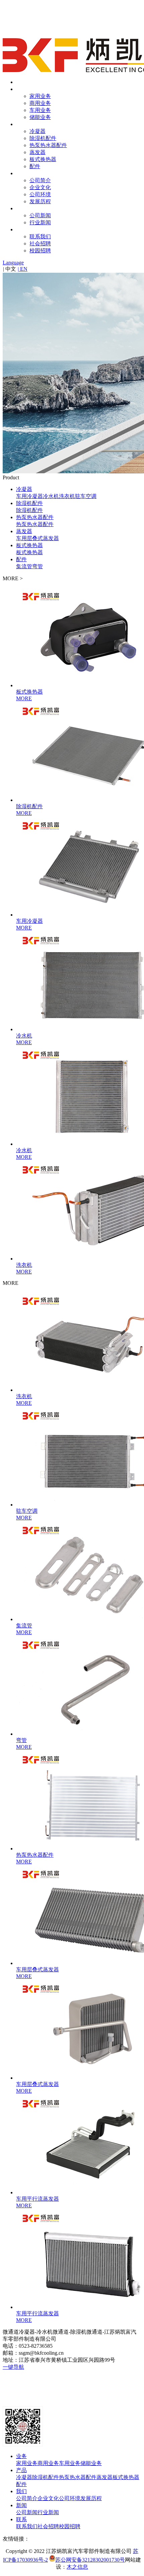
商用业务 (40, 103)
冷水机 (51, 496)
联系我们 (40, 236)
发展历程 (40, 201)
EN (22, 269)
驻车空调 (86, 496)
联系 (21, 229)
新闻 (21, 208)
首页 (21, 82)
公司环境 (40, 194)
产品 (21, 124)
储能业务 (40, 117)
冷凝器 (38, 131)
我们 (21, 173)
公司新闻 (40, 215)
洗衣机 (67, 496)
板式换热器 (43, 159)
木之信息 (77, 2567)
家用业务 (40, 96)
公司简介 (40, 180)
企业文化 (40, 187)
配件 (35, 166)
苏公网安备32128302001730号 (90, 2560)
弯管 (38, 566)
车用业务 (40, 110)
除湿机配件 (43, 138)
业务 (21, 89)
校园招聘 (40, 251)
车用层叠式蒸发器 (38, 538)
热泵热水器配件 (48, 145)
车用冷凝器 (29, 496)
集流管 (24, 566)
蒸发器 (38, 152)
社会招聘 (40, 243)
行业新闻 (40, 222)
